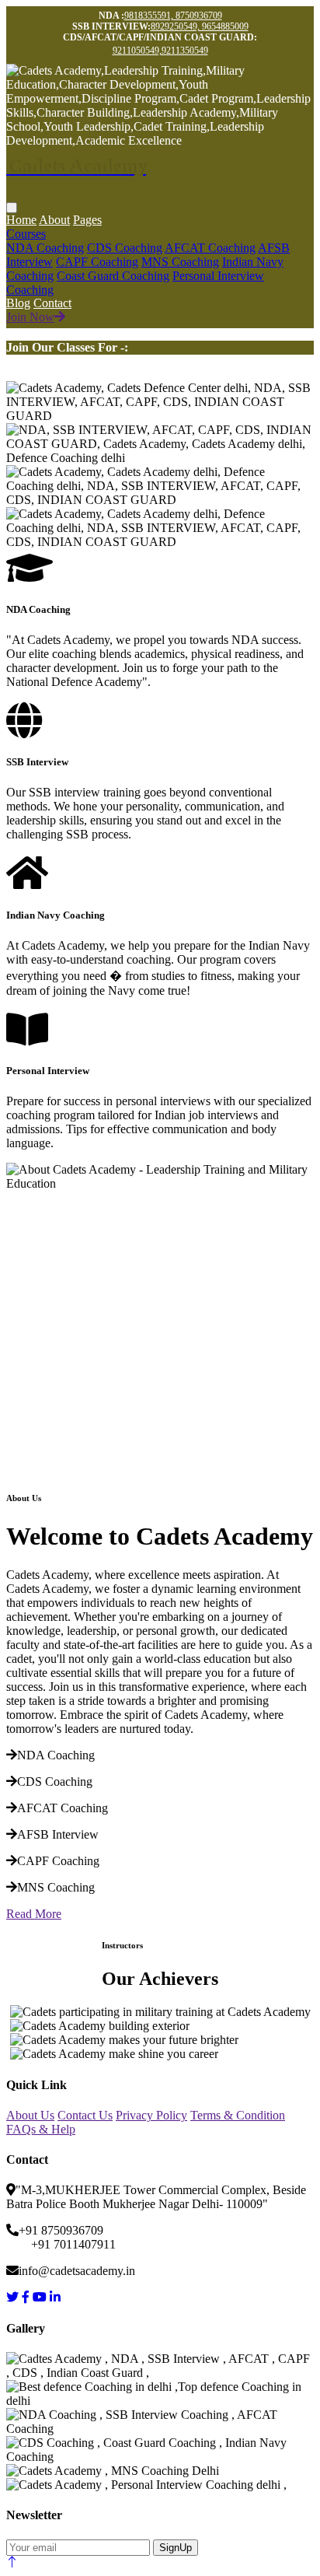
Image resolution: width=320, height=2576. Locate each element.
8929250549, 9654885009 (200, 26)
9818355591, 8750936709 (173, 16)
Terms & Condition (238, 2115)
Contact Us (85, 2115)
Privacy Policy (151, 2115)
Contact (52, 303)
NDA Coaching (45, 248)
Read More (34, 1914)
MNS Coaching (180, 262)
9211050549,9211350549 (160, 51)
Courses (26, 234)
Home (21, 220)
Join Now (30, 317)
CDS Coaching (125, 248)
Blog (18, 303)
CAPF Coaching (97, 262)
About (54, 220)
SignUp (176, 2548)
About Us (30, 2115)
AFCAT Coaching (210, 248)
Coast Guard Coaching (113, 276)
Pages (87, 220)
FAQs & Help (41, 2129)
